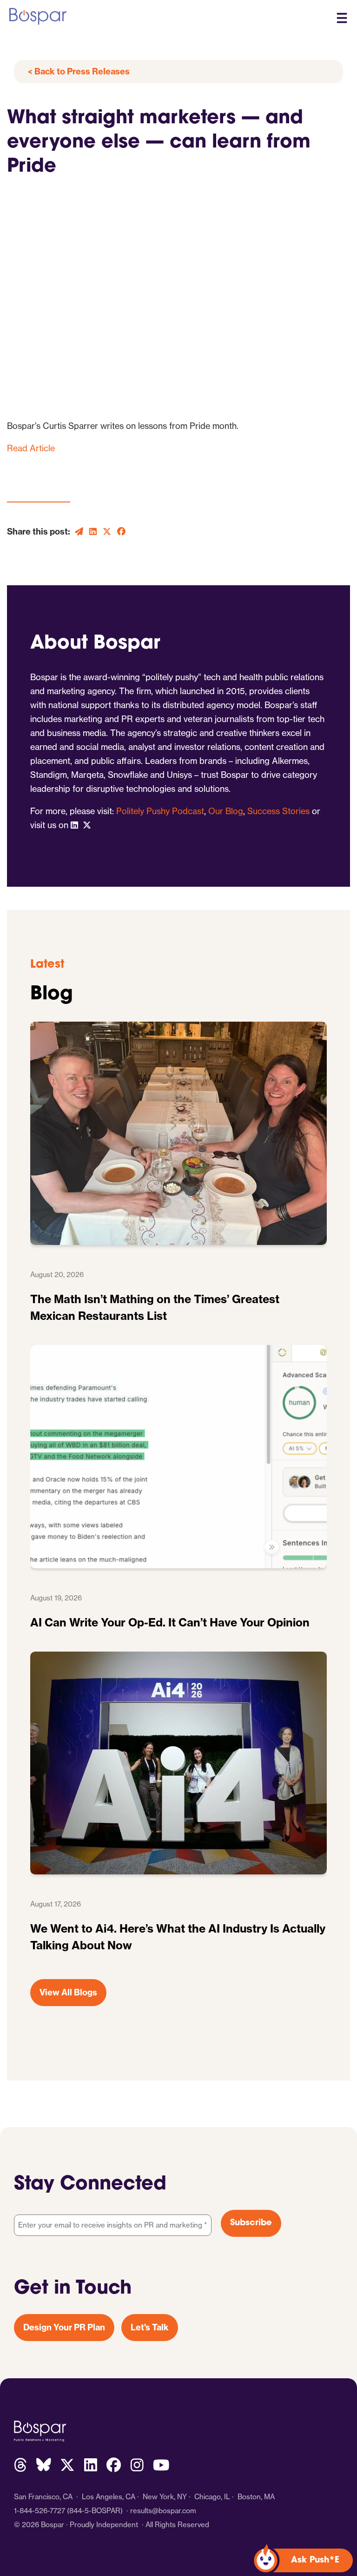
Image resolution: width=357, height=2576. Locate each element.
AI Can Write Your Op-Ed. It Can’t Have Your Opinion (170, 1622)
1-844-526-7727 (40, 2511)
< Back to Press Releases (79, 71)
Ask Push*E (315, 2561)
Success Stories (278, 811)
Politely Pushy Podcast (160, 811)
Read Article (31, 448)
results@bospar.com (163, 2511)
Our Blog (226, 811)
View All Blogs (68, 1992)
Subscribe (251, 2223)
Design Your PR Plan (64, 2327)
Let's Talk (150, 2327)
